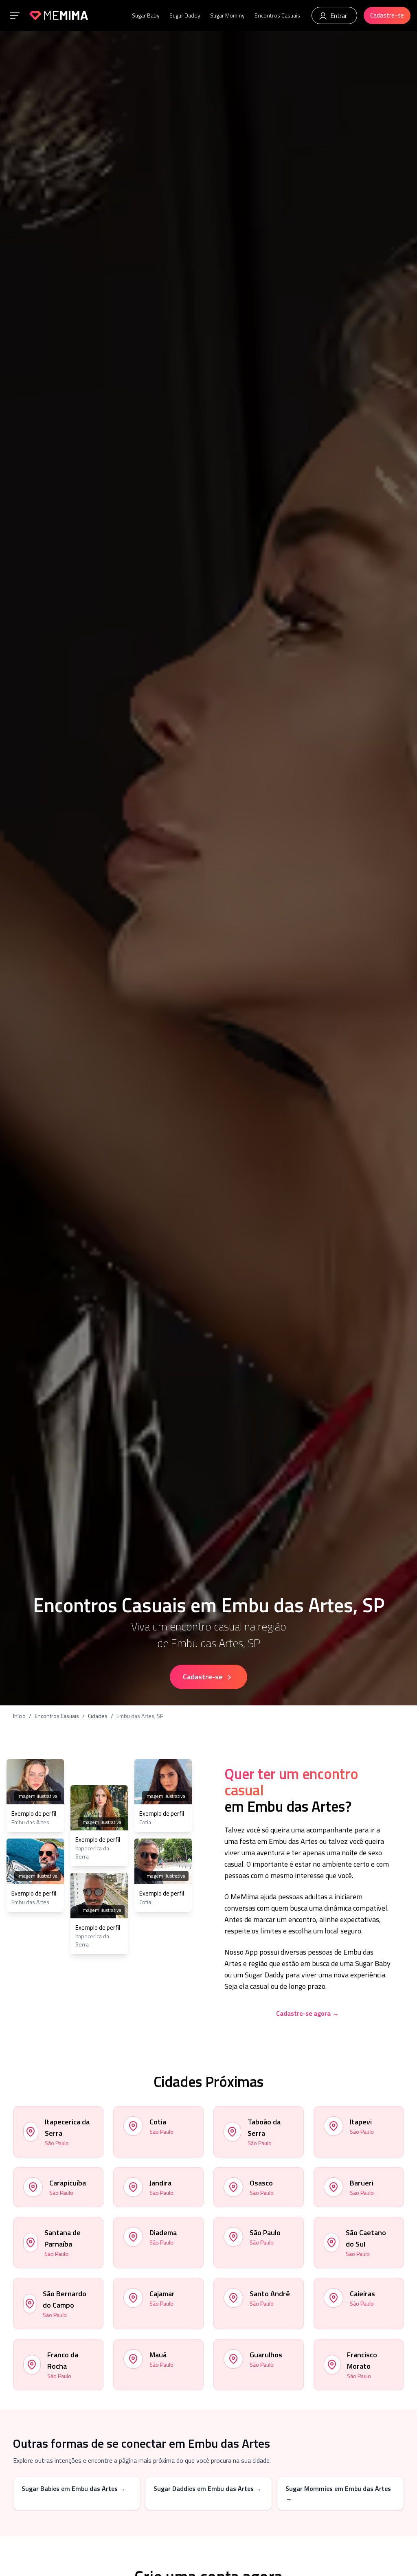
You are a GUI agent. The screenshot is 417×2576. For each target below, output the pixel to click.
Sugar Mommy (227, 15)
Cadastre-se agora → (307, 2013)
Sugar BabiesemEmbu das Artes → (74, 2488)
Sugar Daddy (185, 15)
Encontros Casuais (277, 15)
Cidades (98, 1716)
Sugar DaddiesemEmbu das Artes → (208, 2488)
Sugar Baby (146, 15)
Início (19, 1716)
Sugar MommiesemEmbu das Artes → (338, 2493)
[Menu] (15, 15)
